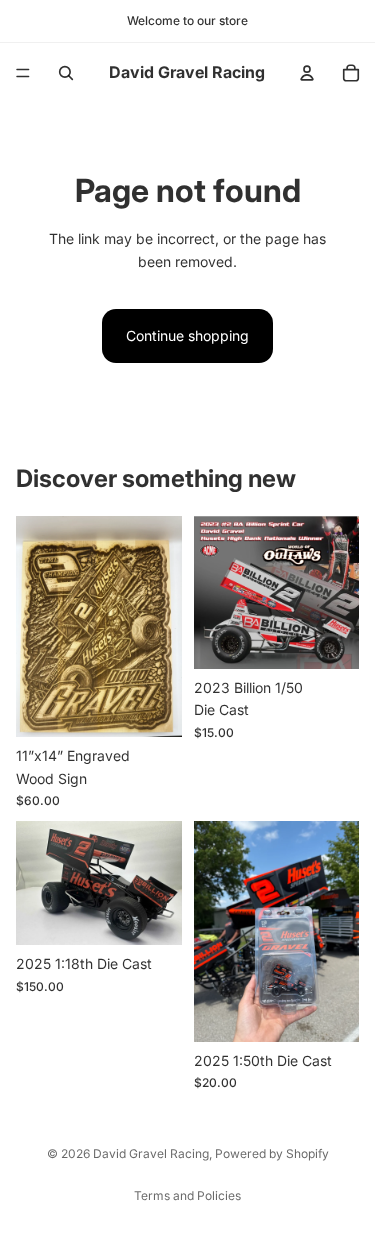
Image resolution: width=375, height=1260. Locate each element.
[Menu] (23, 73)
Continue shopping (187, 335)
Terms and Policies (187, 1195)
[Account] (307, 73)
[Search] (66, 73)
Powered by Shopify (272, 1153)
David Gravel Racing (151, 1153)
